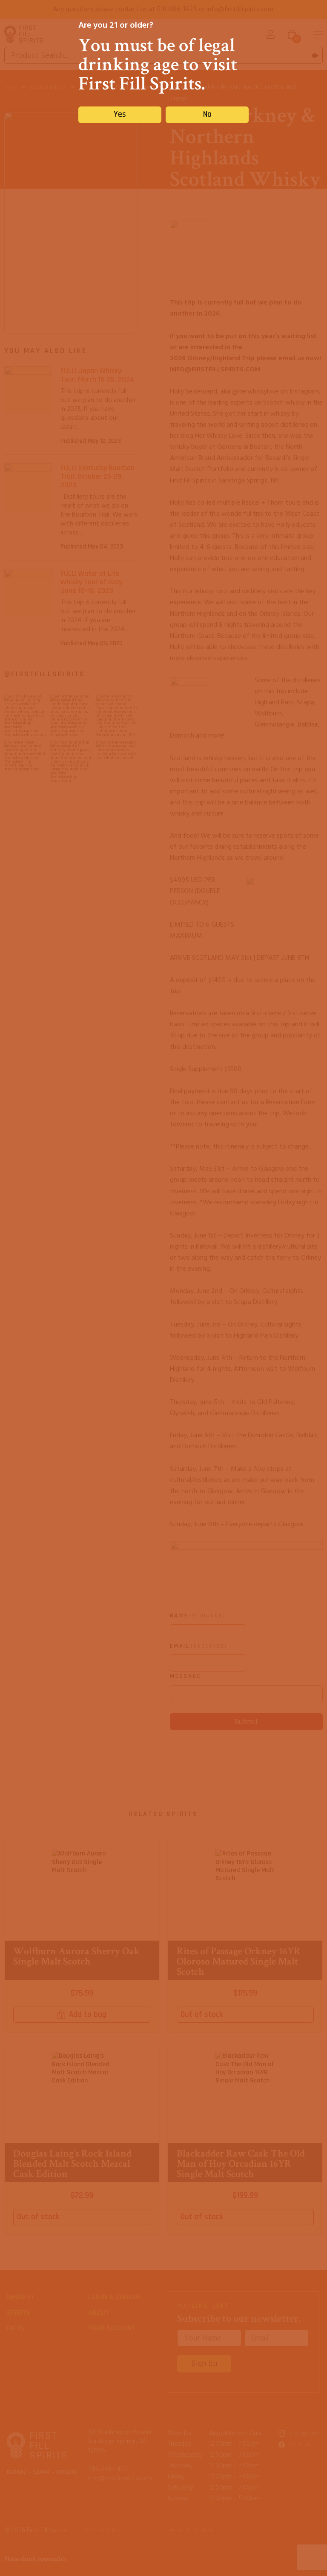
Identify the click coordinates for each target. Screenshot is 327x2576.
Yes (120, 114)
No (207, 114)
